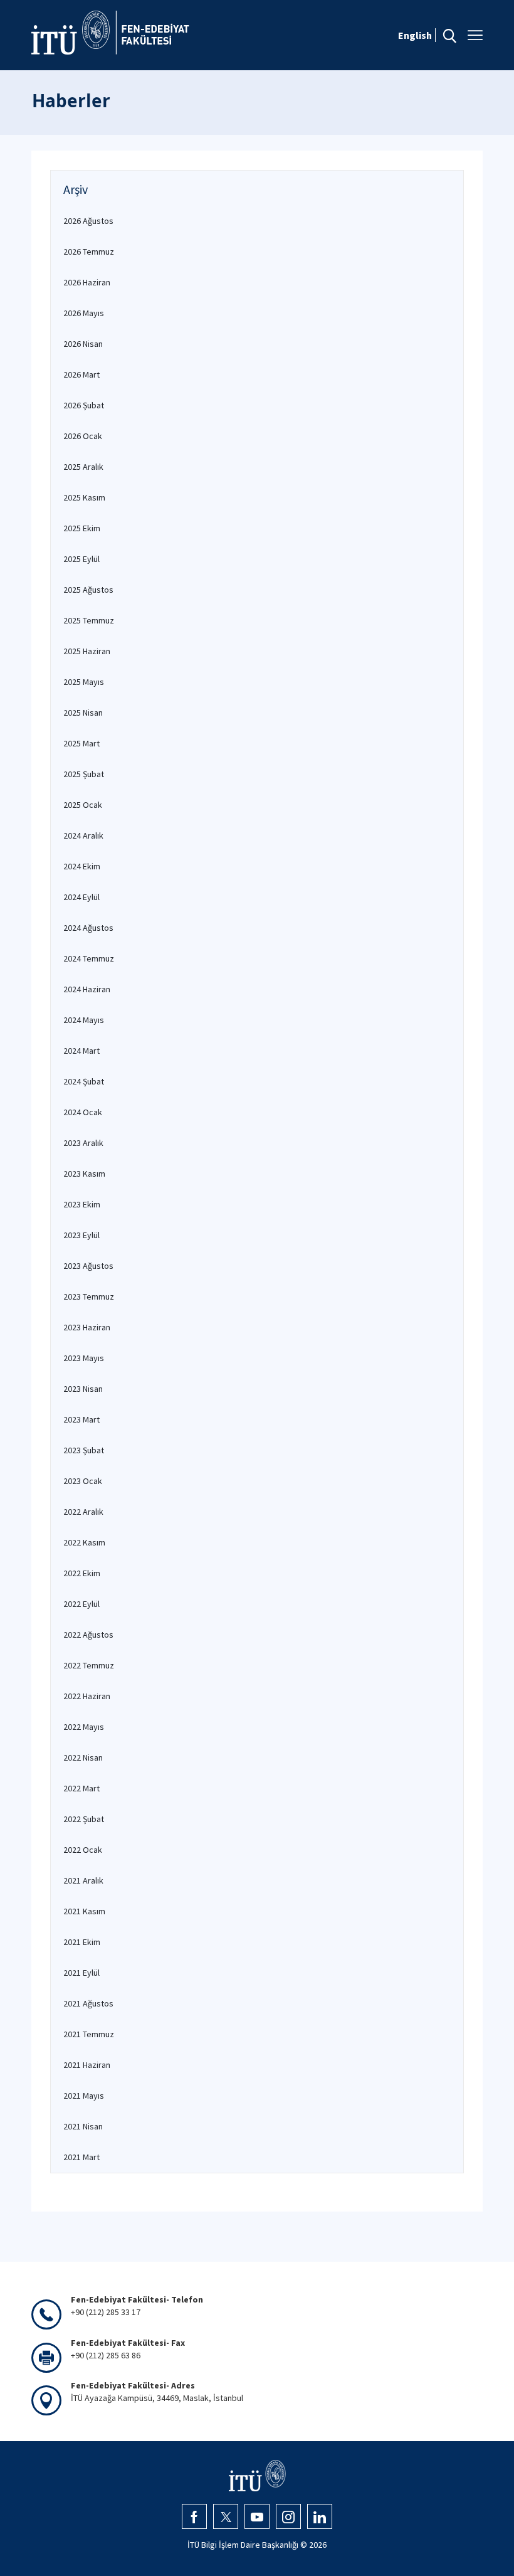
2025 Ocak (83, 805)
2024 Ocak (83, 1112)
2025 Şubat (84, 774)
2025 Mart (81, 743)
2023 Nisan (83, 1389)
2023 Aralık (83, 1143)
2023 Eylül (81, 1235)
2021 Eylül (81, 1973)
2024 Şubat (84, 1081)
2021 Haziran (87, 2065)
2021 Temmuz (89, 2034)
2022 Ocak (83, 1850)
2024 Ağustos (88, 928)
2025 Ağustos (88, 590)
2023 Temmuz (89, 1296)
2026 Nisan (83, 344)
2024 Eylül (81, 897)
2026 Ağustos (88, 221)
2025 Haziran (87, 651)
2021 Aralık (83, 1880)
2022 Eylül (81, 1604)
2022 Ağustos (88, 1635)
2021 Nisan (83, 2126)
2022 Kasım (84, 1542)
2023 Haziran (87, 1327)
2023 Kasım (84, 1174)
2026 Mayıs (84, 313)
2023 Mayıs (84, 1358)
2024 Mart (81, 1051)
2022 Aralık (83, 1512)
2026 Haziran (87, 282)
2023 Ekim (82, 1204)
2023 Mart (81, 1419)
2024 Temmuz (89, 958)
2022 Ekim (82, 1573)
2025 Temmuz (89, 620)
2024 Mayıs (84, 1020)
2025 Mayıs (84, 682)
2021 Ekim (82, 1942)
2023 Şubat (84, 1450)
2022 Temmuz (89, 1665)
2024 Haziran (87, 989)
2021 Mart (81, 2157)
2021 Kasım (84, 1911)
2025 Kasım (84, 497)
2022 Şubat (84, 1819)
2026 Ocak (83, 436)
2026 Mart (81, 374)
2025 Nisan (83, 713)
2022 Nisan (83, 1757)
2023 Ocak (83, 1481)
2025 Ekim (82, 528)
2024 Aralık (83, 835)
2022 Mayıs (84, 1727)
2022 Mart (81, 1788)
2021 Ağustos (88, 2003)
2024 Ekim (82, 866)
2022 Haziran (87, 1696)
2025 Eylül (81, 559)
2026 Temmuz (89, 252)
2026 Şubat (84, 405)
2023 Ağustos (88, 1266)
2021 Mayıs (84, 2096)
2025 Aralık (83, 467)
